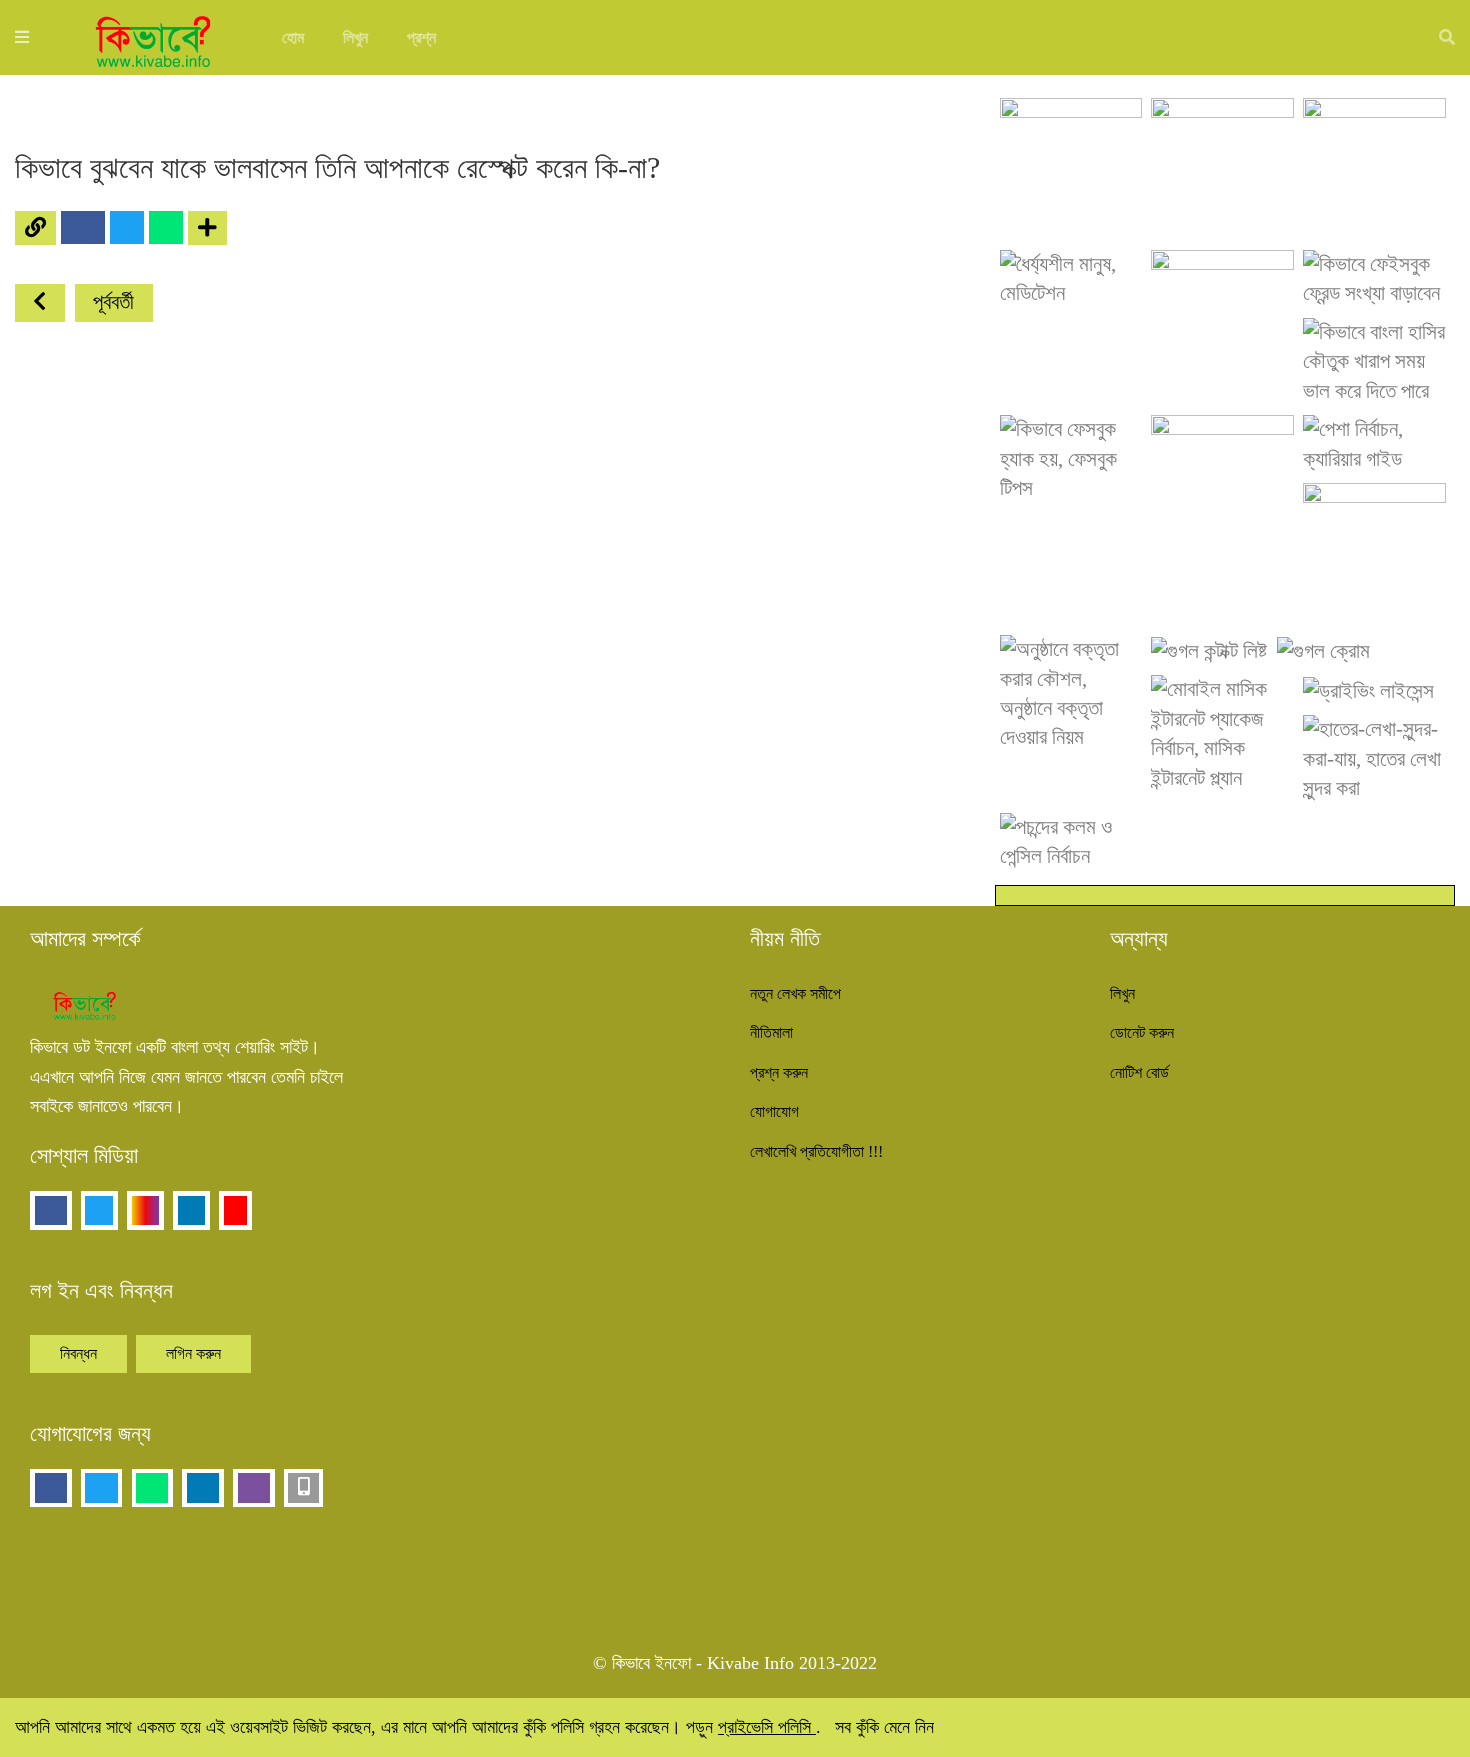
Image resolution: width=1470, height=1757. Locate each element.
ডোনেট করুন (1142, 1032)
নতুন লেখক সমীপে (795, 993)
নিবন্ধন (78, 1353)
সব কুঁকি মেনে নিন (884, 1727)
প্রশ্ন (421, 37)
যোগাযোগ (774, 1111)
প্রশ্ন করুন (779, 1072)
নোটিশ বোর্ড (1139, 1072)
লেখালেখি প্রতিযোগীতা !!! (816, 1151)
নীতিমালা (771, 1032)
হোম (293, 37)
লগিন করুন (193, 1353)
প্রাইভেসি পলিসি (767, 1727)
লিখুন (355, 37)
